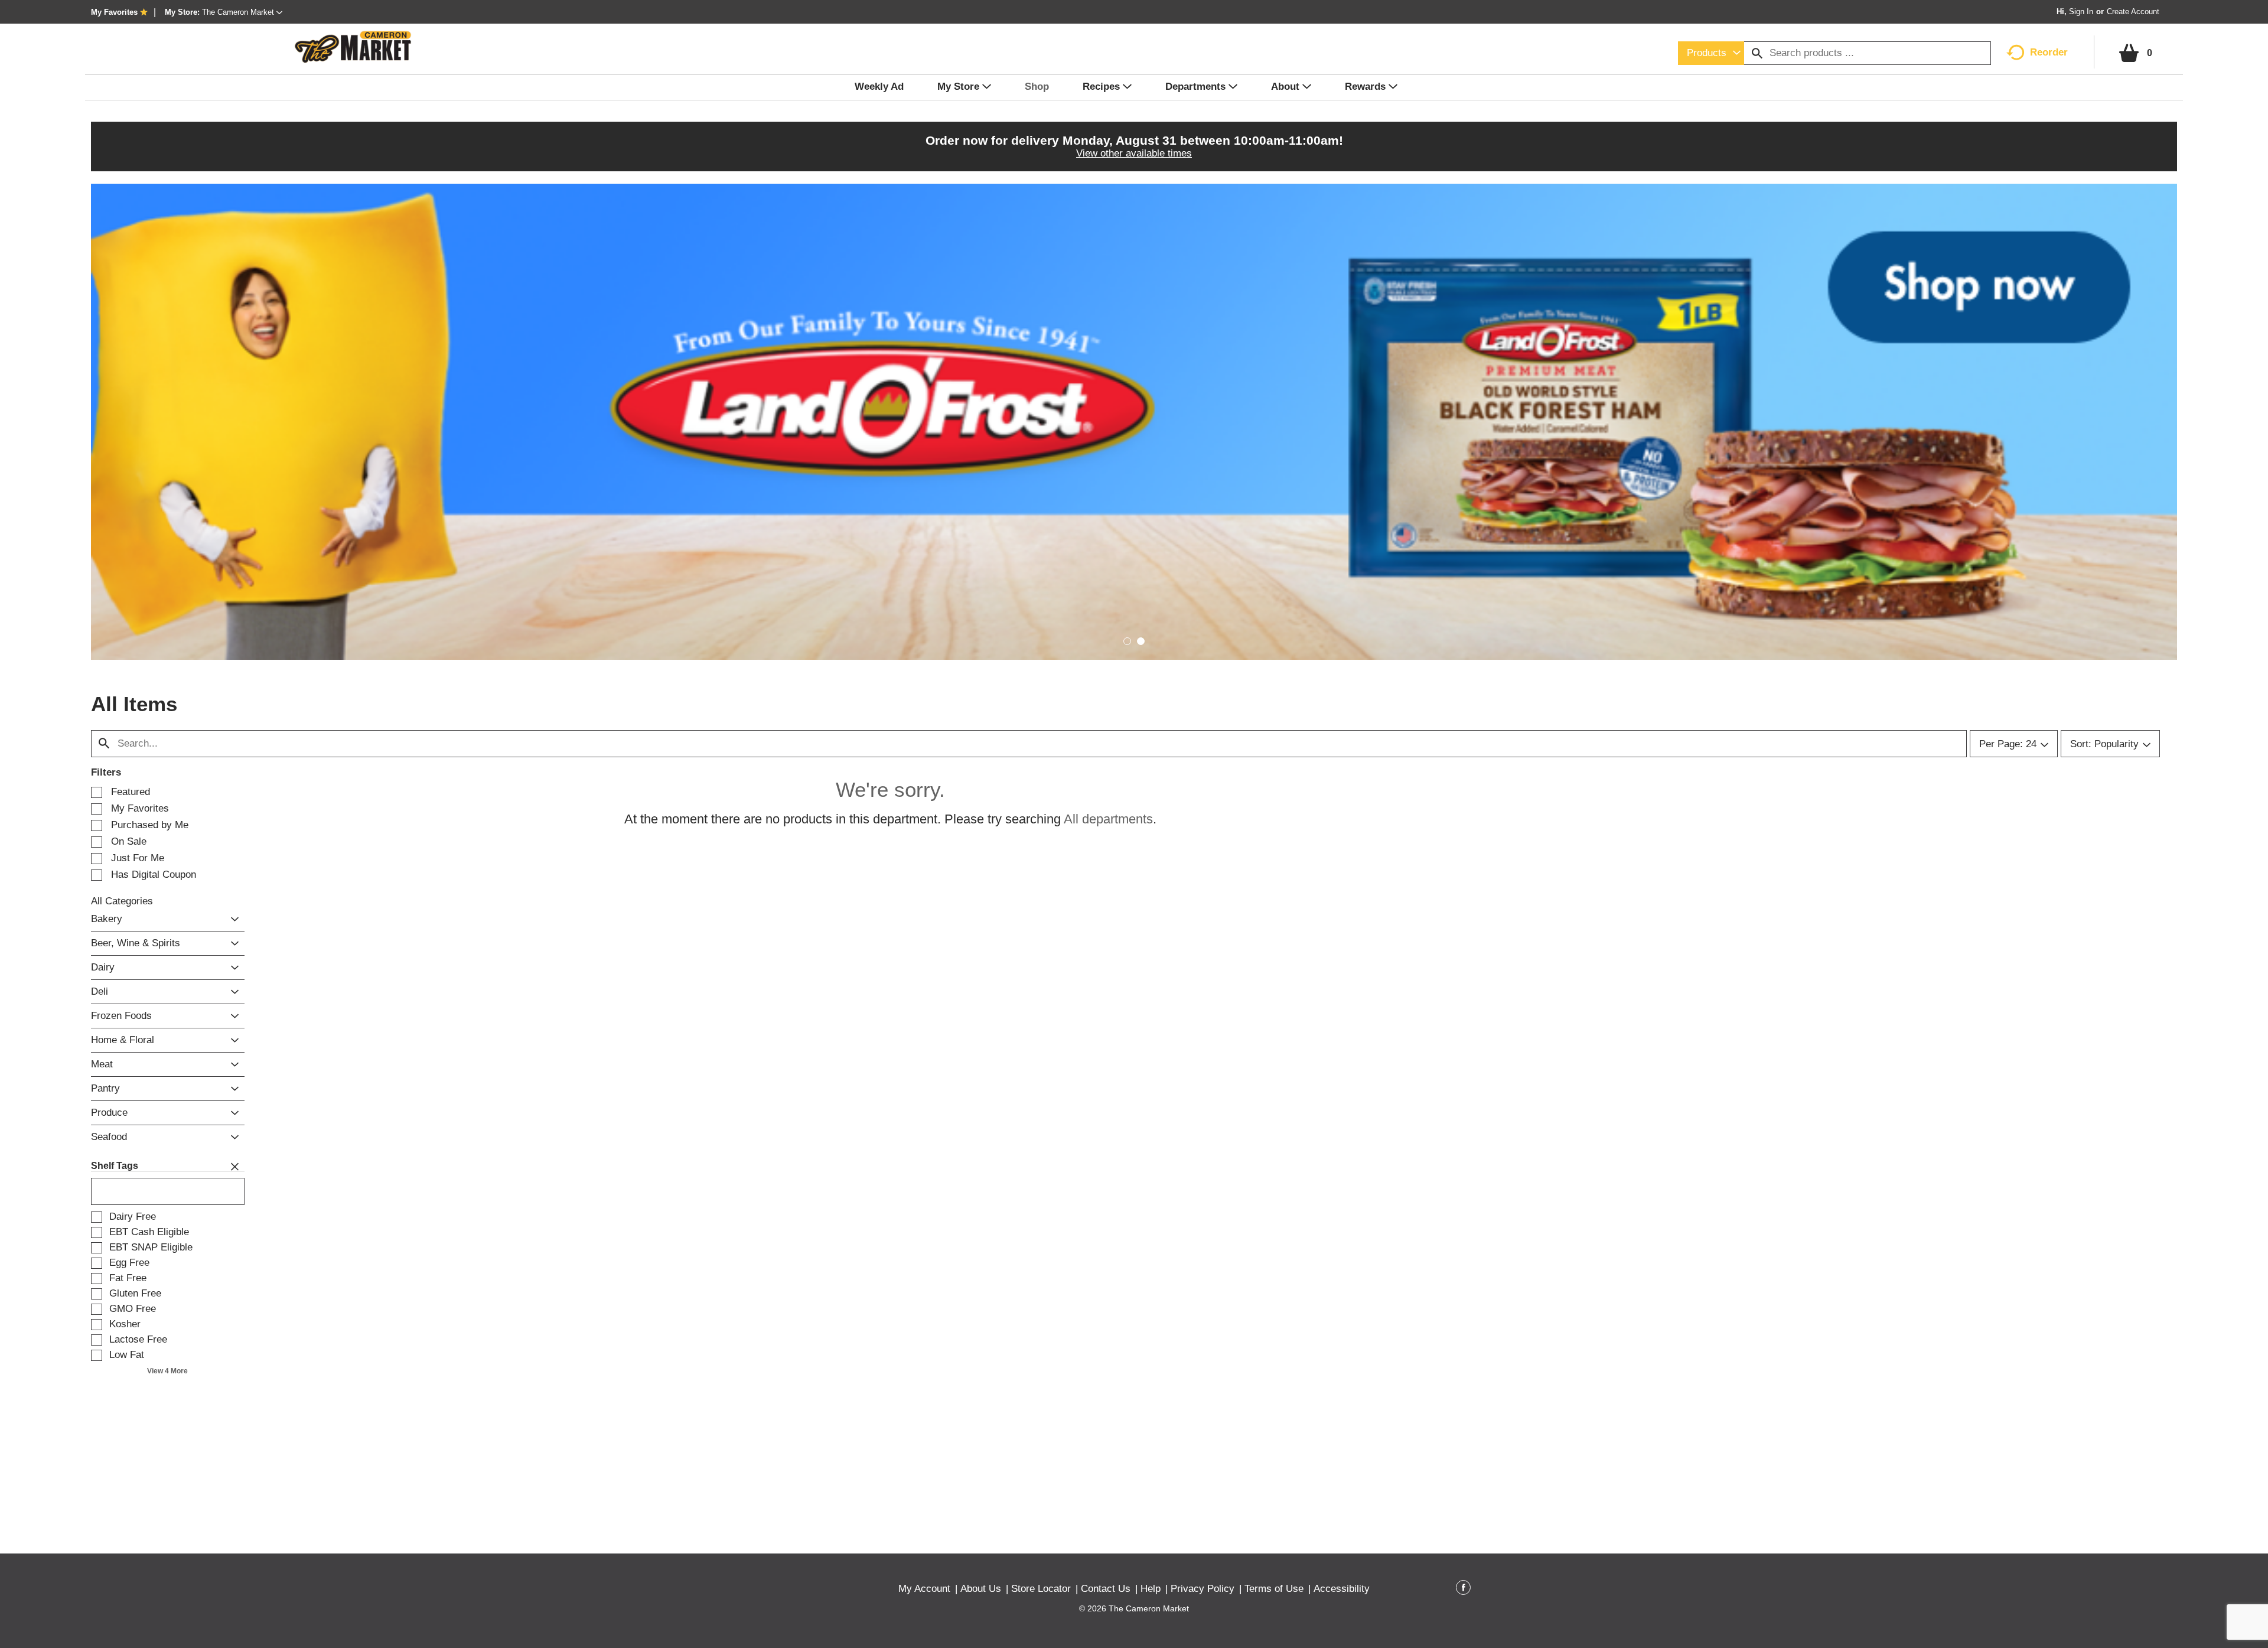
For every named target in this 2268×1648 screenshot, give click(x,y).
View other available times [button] (1134, 153)
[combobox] (1711, 53)
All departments (1108, 819)
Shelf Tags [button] (115, 1166)
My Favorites (114, 12)
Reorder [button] (2049, 52)
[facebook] (1463, 1590)
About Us (981, 1589)
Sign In (2081, 12)
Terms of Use (1274, 1589)
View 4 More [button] (167, 1371)
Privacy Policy (1203, 1589)
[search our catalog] (1757, 53)
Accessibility (1342, 1589)
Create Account (2133, 12)
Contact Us (1106, 1589)
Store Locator (1041, 1589)
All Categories (122, 901)
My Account (924, 1589)
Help (1151, 1589)
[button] (242, 12)
